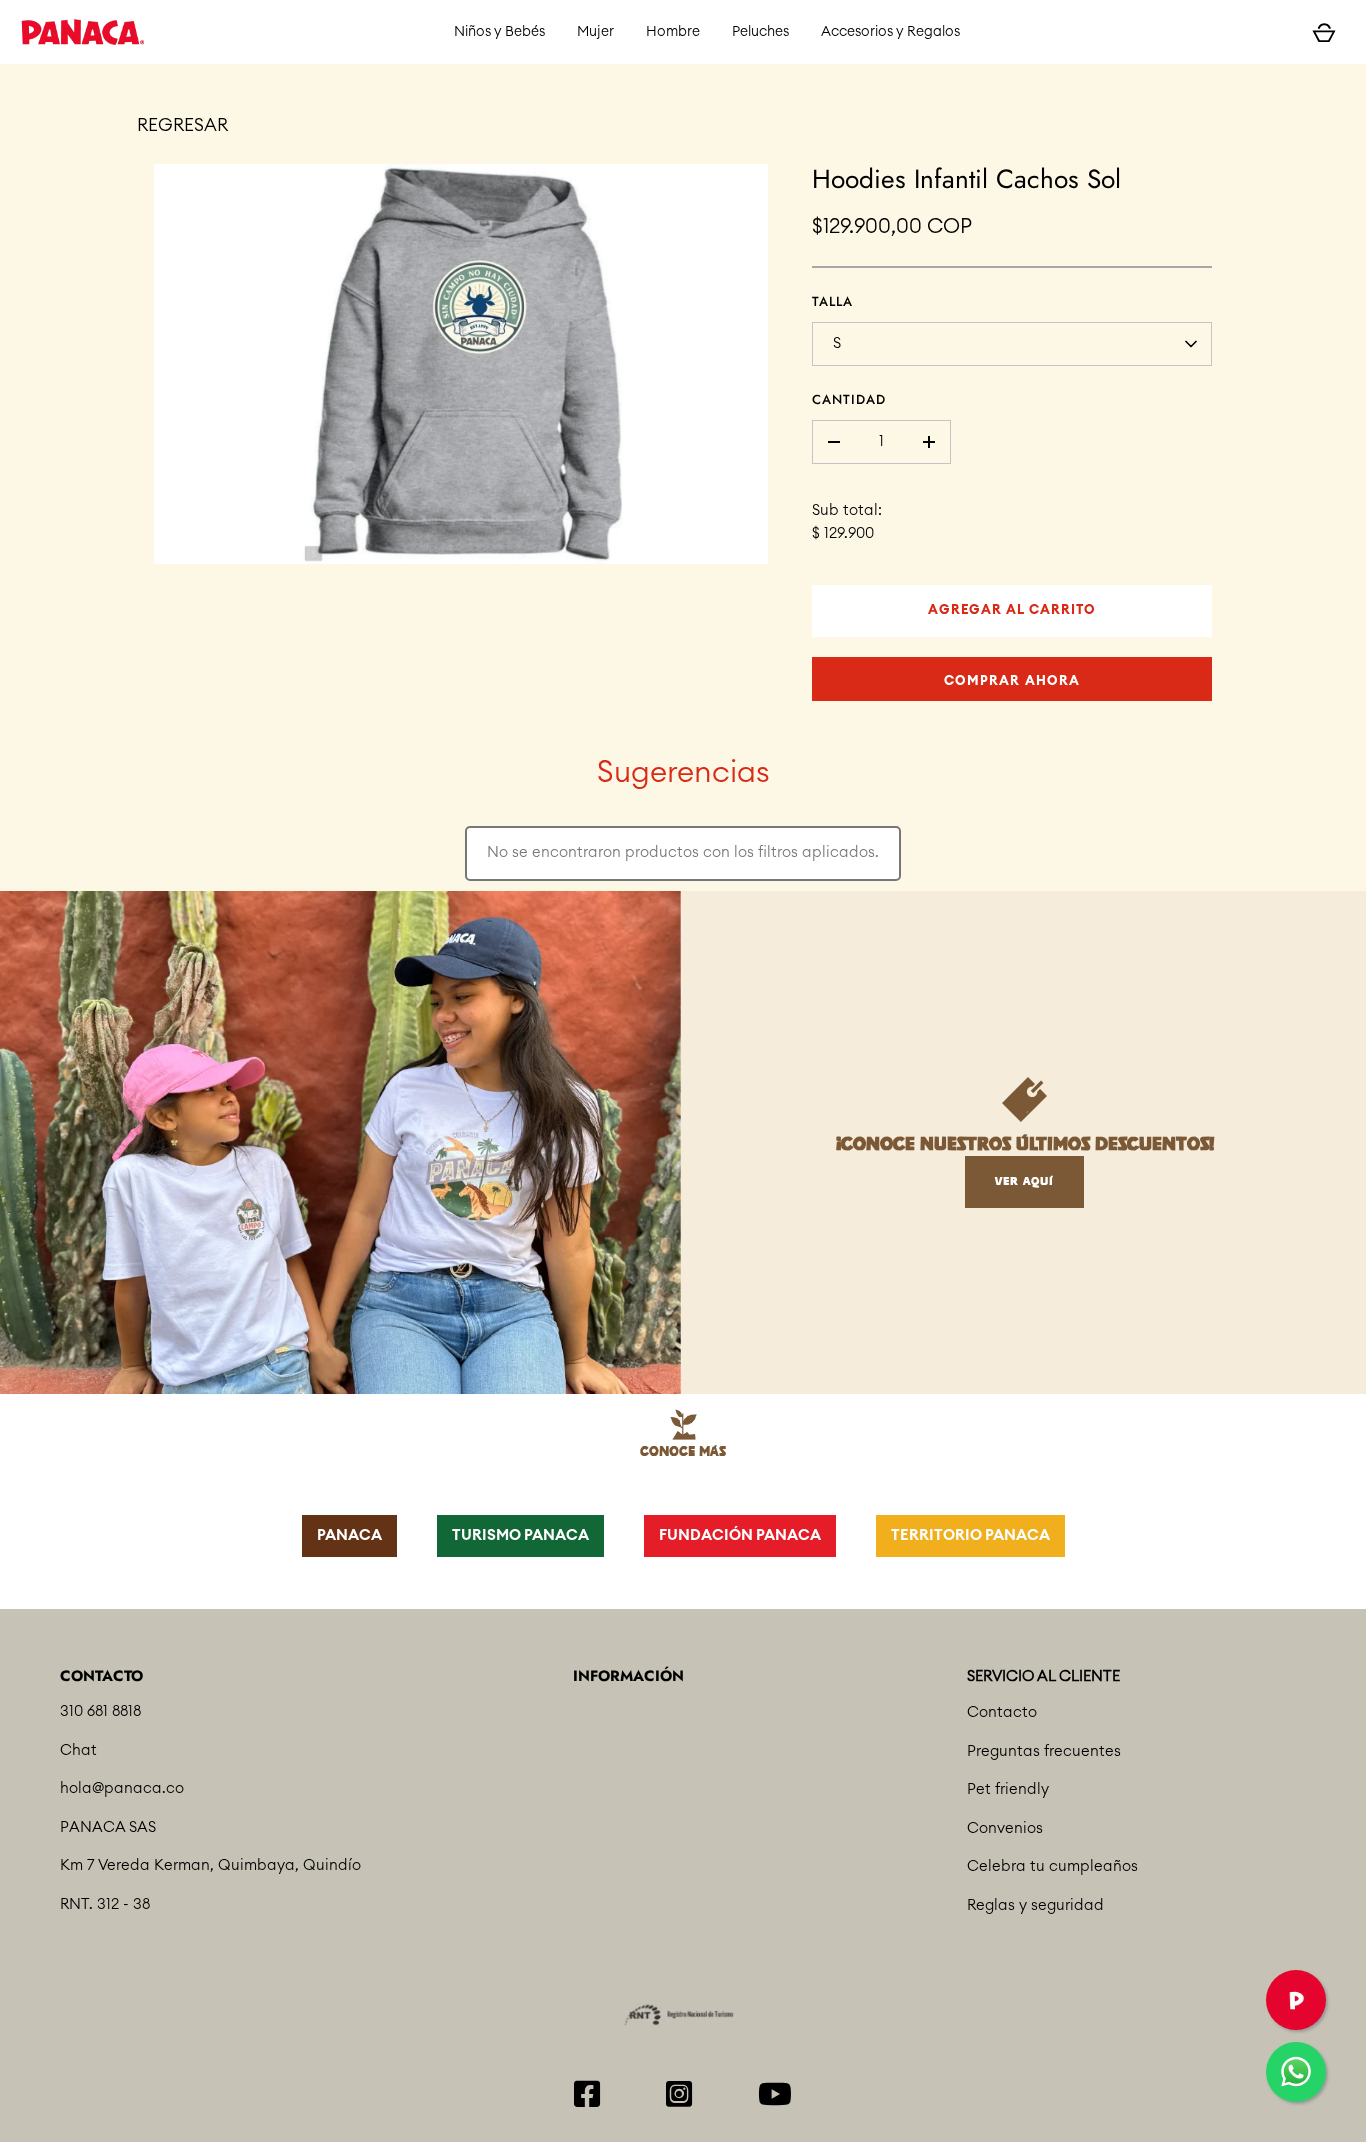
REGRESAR (182, 125)
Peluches (760, 32)
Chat (78, 1750)
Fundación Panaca (740, 1535)
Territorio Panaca (970, 1535)
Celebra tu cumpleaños (1052, 1866)
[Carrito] (1324, 32)
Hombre (673, 32)
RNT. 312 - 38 (105, 1904)
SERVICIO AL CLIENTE (1043, 1676)
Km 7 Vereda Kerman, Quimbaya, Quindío (210, 1865)
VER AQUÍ (1024, 1181)
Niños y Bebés (499, 32)
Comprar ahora (1012, 681)
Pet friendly (1008, 1789)
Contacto (1002, 1712)
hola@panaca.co (122, 1788)
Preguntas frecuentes (1044, 1751)
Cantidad (849, 399)
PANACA (349, 1535)
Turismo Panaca (520, 1535)
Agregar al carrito (1012, 610)
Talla (832, 301)
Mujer (595, 32)
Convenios (1005, 1828)
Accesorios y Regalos (890, 32)
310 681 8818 (100, 1711)
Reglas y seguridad (1035, 1905)
